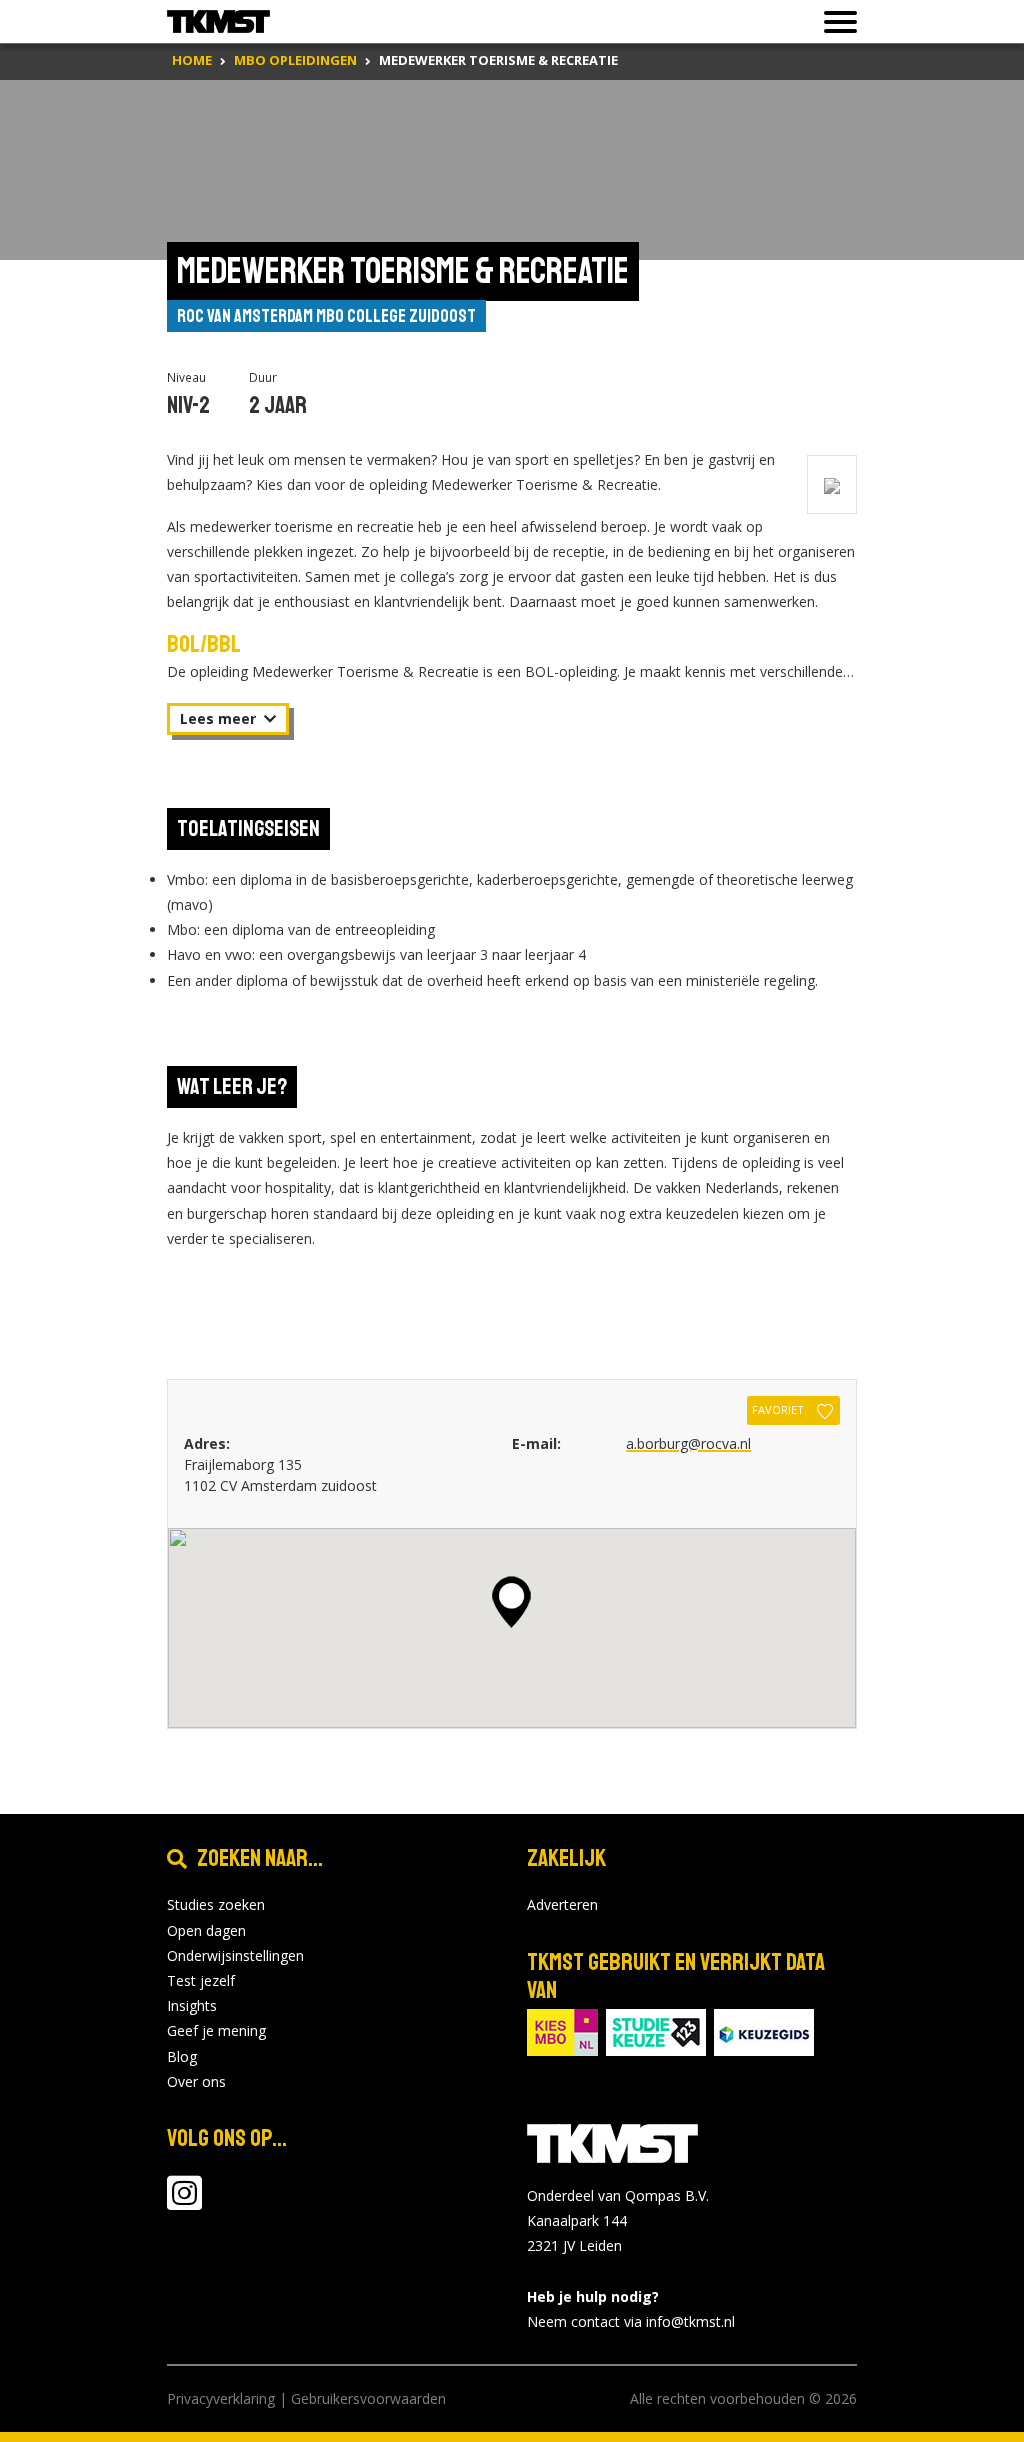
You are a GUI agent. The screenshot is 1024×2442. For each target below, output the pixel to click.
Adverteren (562, 1904)
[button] (511, 1602)
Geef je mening (216, 2030)
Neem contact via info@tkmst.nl (631, 2321)
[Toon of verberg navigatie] (834, 22)
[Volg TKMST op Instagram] (184, 2202)
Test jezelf (201, 1980)
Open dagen (206, 1930)
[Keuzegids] (764, 2031)
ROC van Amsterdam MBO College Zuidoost (326, 316)
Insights (192, 2005)
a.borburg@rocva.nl (688, 1443)
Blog (182, 2056)
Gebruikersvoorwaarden (368, 2398)
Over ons (196, 2081)
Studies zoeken (216, 1904)
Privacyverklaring (221, 2398)
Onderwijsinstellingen (235, 1955)
